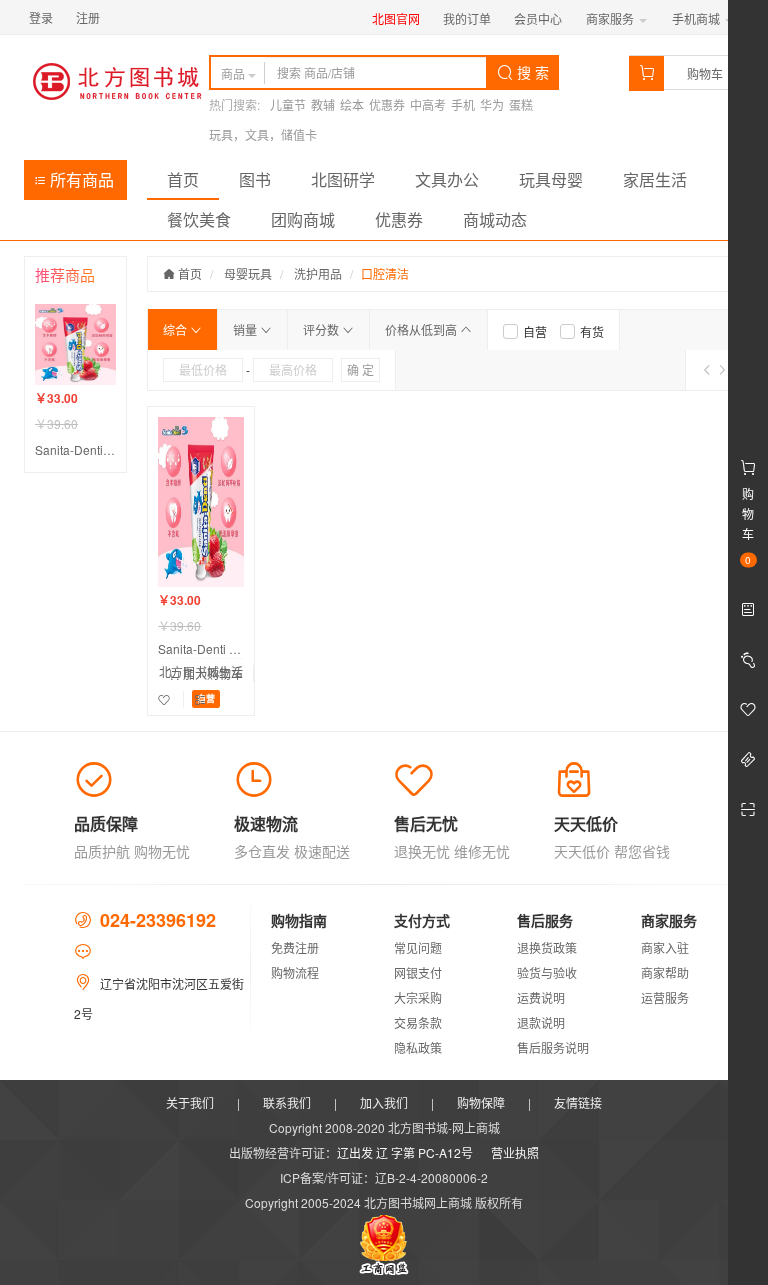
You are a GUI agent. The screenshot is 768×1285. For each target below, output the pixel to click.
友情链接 (578, 1102)
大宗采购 (418, 997)
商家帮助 (665, 972)
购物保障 (481, 1102)
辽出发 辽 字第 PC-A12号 (405, 1152)
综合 (176, 329)
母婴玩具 (248, 273)
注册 (88, 17)
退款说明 (541, 1022)
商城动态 (495, 219)
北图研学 (343, 179)
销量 (246, 329)
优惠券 (387, 104)
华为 (492, 104)
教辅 (323, 104)
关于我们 (190, 1102)
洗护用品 (318, 273)
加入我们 (384, 1102)
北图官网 (396, 18)
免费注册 (295, 947)
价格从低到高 (422, 329)
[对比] (200, 699)
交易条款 (418, 1022)
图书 (255, 179)
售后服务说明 (553, 1047)
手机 (463, 104)
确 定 (360, 369)
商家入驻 (665, 947)
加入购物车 (211, 673)
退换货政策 (547, 947)
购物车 (705, 73)
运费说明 (541, 997)
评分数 (322, 329)
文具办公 (447, 179)
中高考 (428, 104)
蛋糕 (521, 104)
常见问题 (418, 947)
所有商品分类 (74, 184)
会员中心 (538, 18)
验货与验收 (547, 972)
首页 (183, 179)
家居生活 (655, 179)
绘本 (352, 104)
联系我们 (287, 1102)
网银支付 (418, 972)
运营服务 (665, 997)
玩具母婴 (551, 179)
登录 (41, 17)
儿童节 (288, 104)
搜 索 (531, 72)
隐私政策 (418, 1047)
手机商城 (697, 18)
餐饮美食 (199, 219)
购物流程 (295, 972)
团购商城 (303, 219)
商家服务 (611, 18)
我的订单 (467, 18)
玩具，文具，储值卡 (263, 134)
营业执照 (515, 1152)
